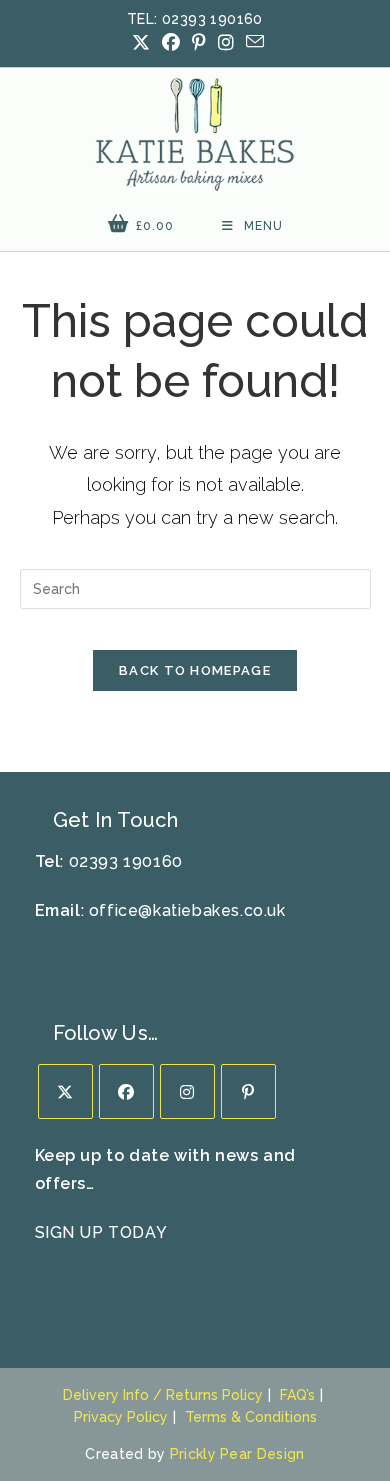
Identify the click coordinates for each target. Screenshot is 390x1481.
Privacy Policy (121, 1417)
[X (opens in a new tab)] (141, 43)
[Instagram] (187, 1091)
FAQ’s (297, 1395)
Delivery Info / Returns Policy (163, 1395)
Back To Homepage (195, 670)
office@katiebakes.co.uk (187, 910)
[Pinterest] (248, 1091)
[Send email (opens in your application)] (252, 42)
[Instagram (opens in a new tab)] (226, 43)
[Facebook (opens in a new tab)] (171, 43)
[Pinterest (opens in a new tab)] (199, 43)
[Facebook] (126, 1091)
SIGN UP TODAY (101, 1232)
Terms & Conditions (251, 1417)
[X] (65, 1091)
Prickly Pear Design (237, 1454)
